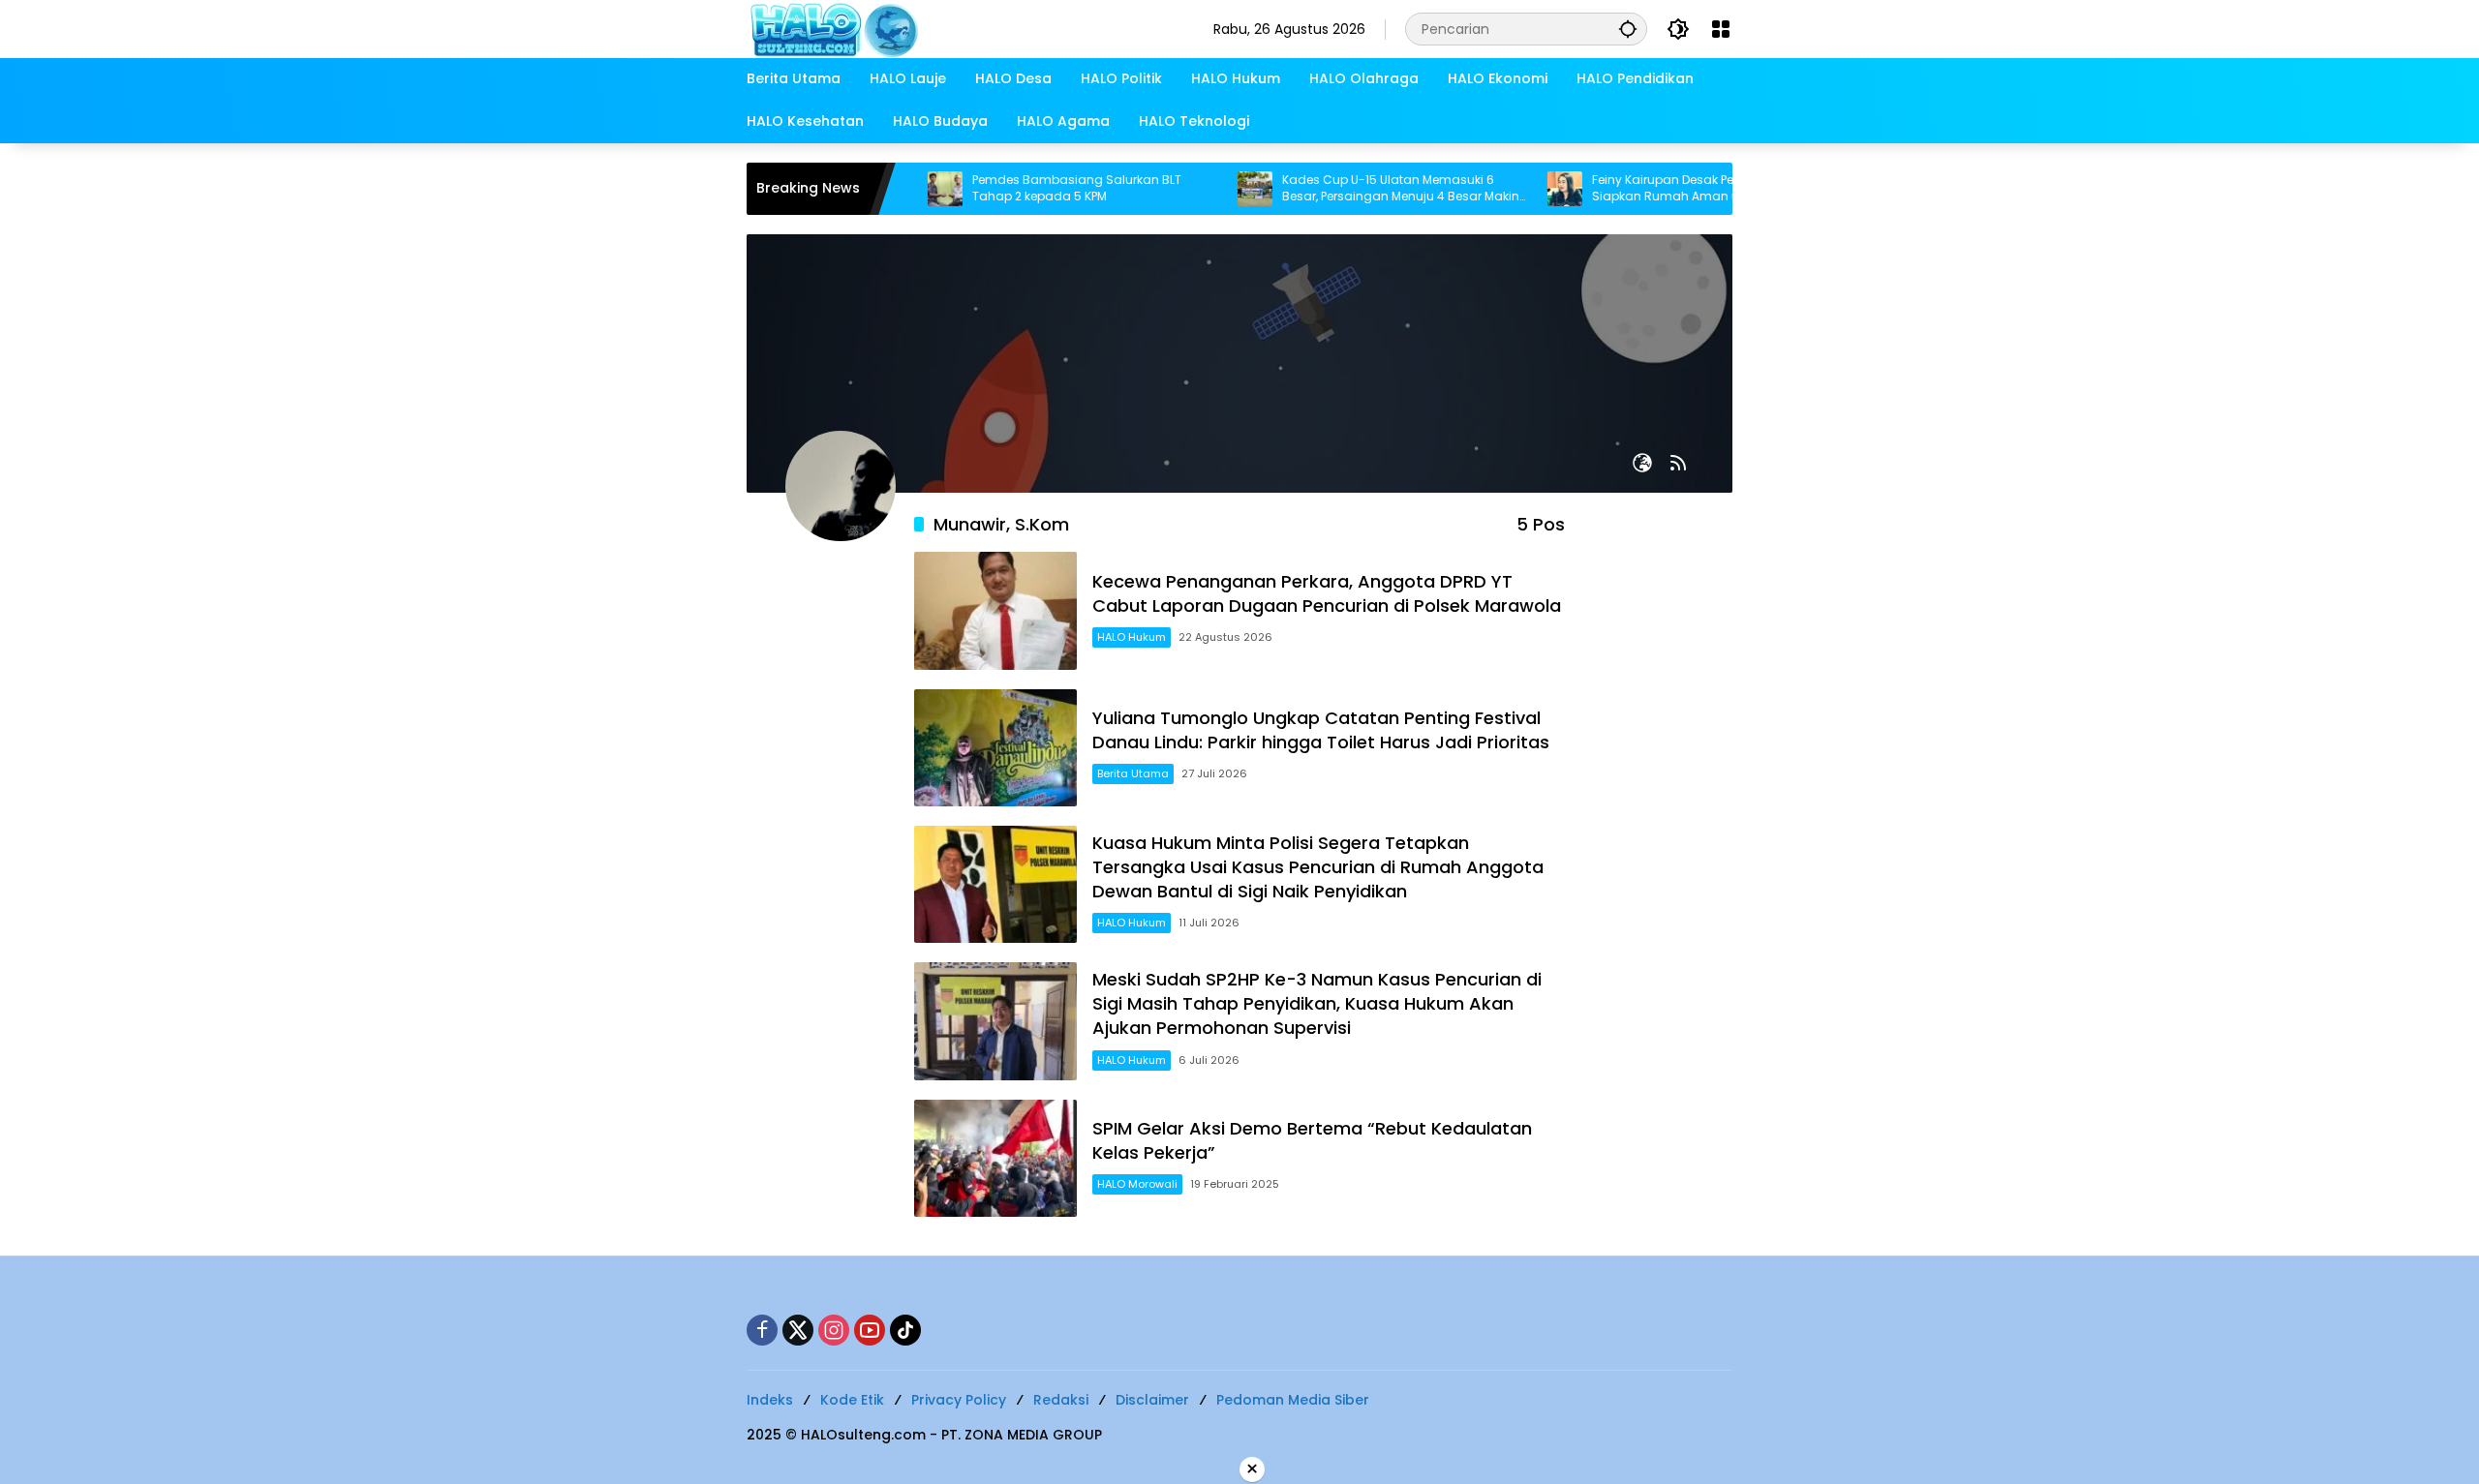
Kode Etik (852, 1400)
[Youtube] (870, 1330)
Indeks (770, 1400)
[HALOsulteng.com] (912, 28)
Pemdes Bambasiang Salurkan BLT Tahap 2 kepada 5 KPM (1028, 188)
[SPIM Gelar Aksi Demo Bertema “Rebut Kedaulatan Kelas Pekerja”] (995, 1158)
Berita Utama (1133, 773)
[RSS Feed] (1678, 463)
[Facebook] (762, 1330)
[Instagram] (834, 1330)
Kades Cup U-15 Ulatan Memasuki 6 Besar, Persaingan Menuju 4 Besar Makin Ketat (1352, 189)
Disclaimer (1152, 1400)
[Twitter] (798, 1330)
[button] (1628, 29)
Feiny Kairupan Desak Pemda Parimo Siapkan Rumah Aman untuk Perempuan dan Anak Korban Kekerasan (1665, 189)
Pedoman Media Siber (1293, 1400)
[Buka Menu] (1721, 29)
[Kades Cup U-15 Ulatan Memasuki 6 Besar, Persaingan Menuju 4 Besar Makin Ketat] (1207, 189)
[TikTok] (905, 1330)
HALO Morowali (1137, 1184)
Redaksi (1061, 1400)
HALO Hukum (1132, 637)
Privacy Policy (959, 1400)
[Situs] (1642, 463)
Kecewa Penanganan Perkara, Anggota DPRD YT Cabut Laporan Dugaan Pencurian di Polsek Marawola (1327, 593)
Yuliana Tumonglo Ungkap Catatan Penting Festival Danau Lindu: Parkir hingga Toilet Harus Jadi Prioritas (1321, 730)
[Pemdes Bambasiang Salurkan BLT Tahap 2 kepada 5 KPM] (897, 189)
